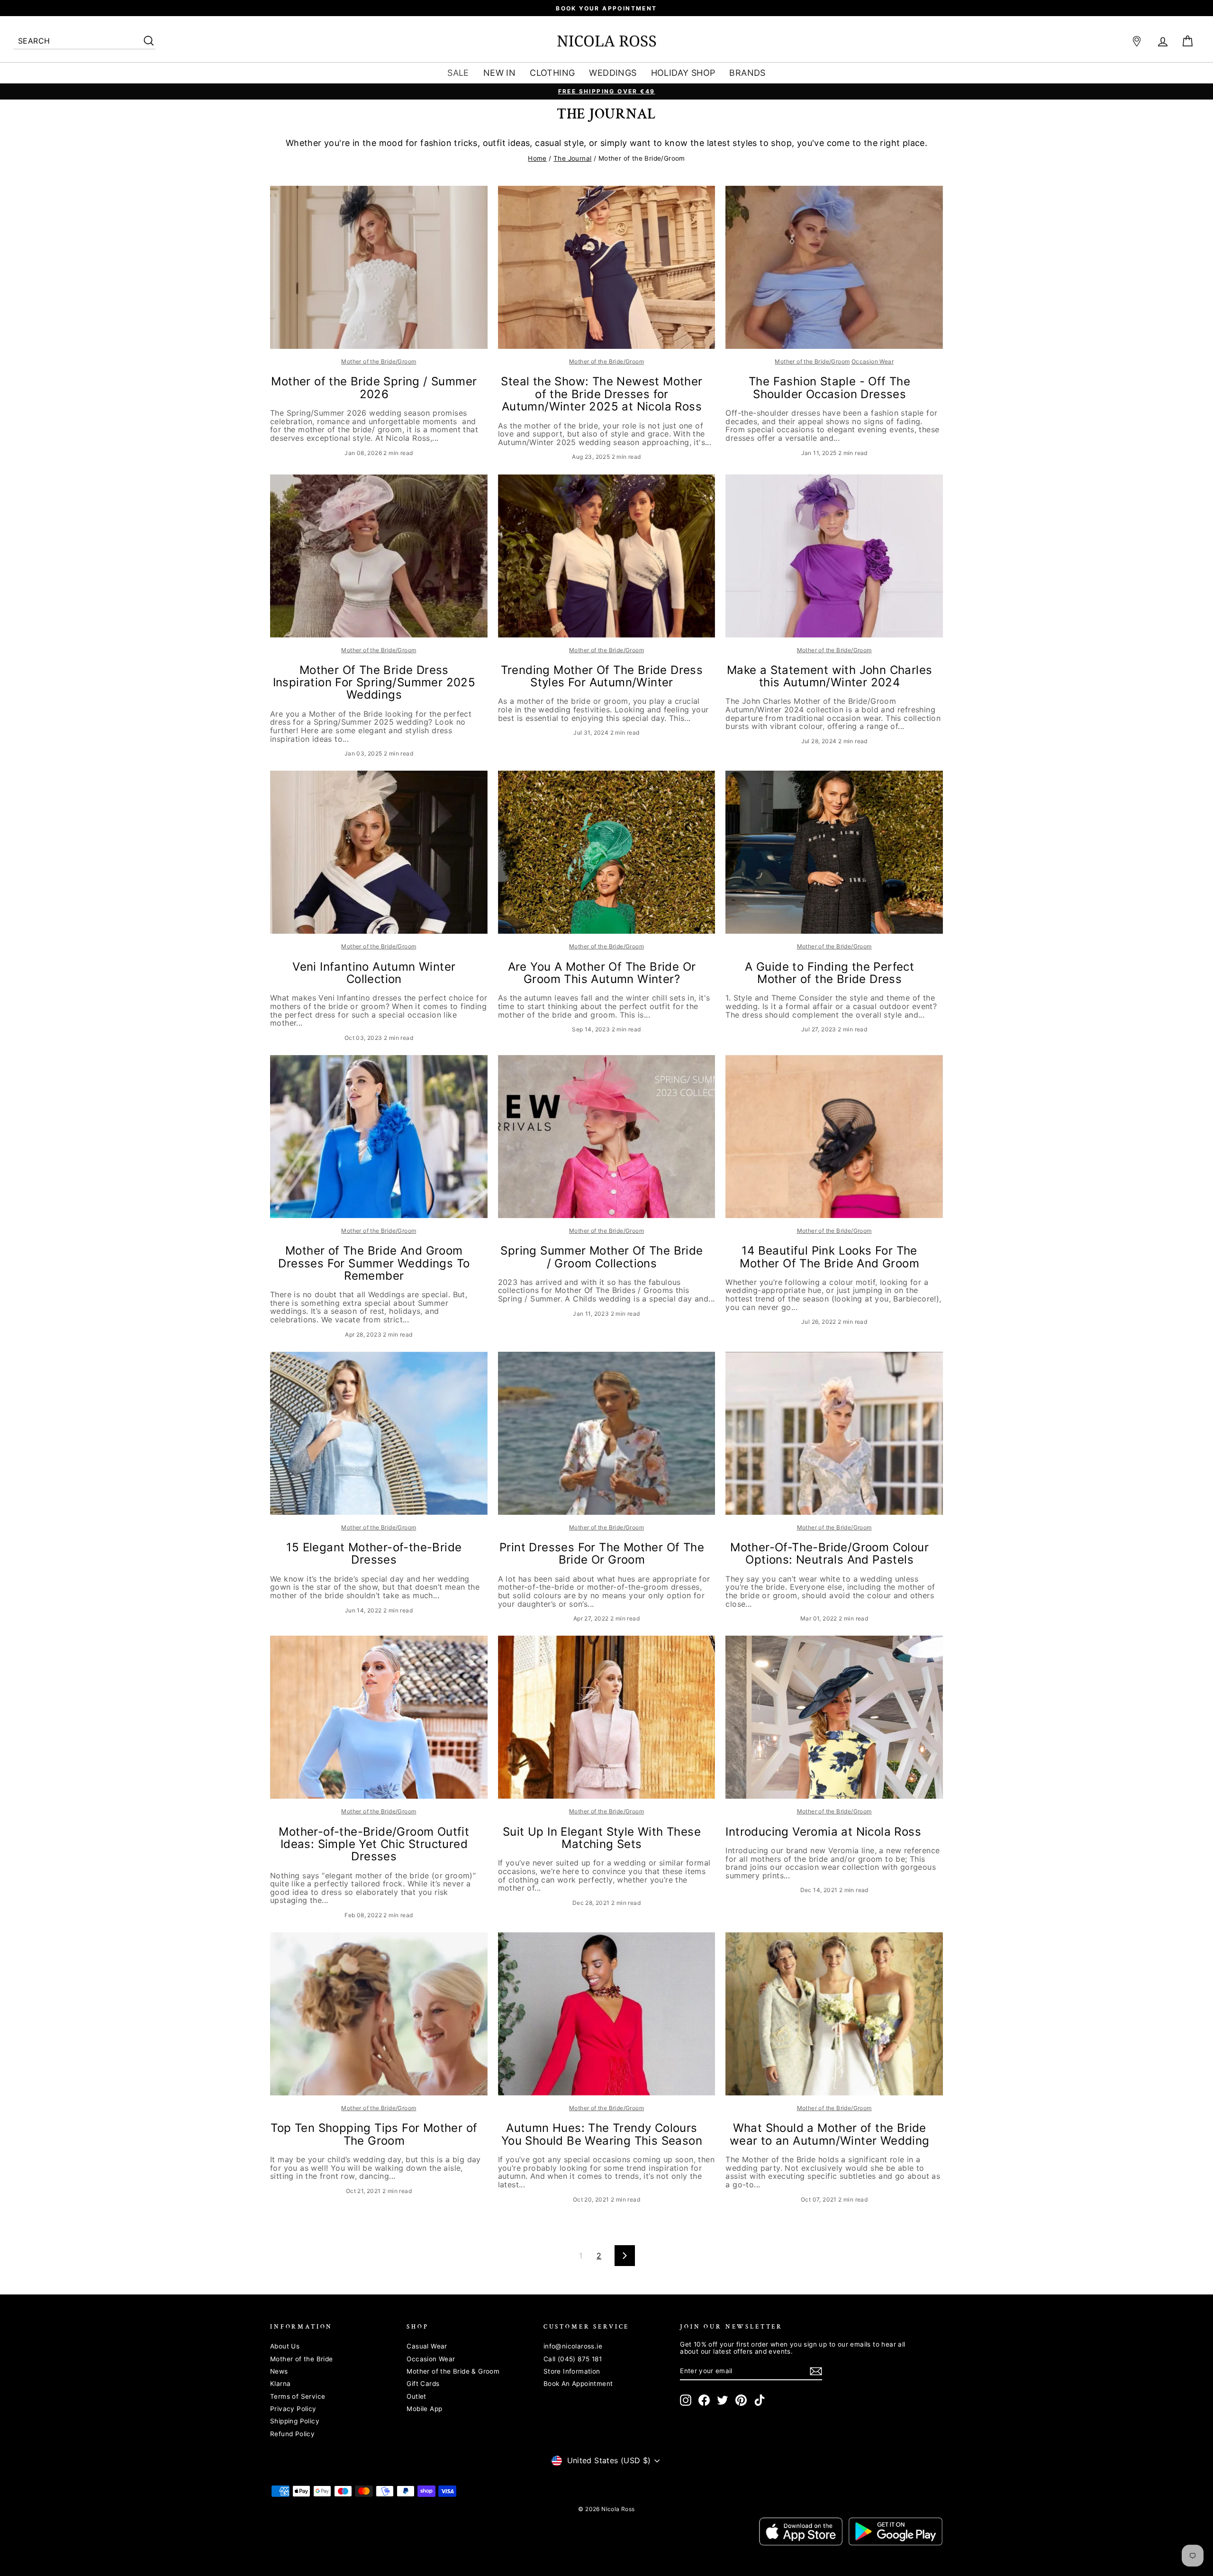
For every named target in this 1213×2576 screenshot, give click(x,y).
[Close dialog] (779, 1161)
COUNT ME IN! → (699, 1365)
